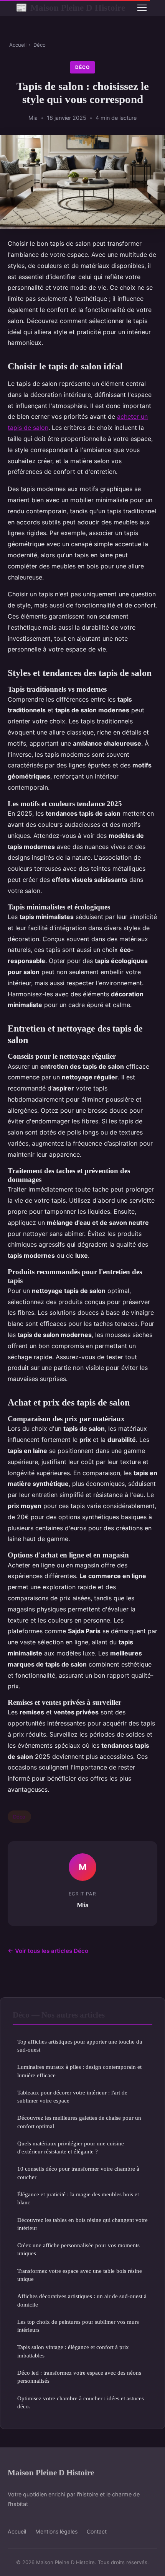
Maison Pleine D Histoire (70, 8)
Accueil (18, 45)
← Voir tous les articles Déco (48, 1951)
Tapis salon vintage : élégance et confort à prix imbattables (73, 2351)
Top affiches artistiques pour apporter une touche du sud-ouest (80, 2045)
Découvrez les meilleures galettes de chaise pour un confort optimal (79, 2122)
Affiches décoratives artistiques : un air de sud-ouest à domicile (82, 2300)
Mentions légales (56, 2531)
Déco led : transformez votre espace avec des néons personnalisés (79, 2377)
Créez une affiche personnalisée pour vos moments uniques (78, 2249)
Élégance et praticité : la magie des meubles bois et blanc (78, 2198)
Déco (40, 45)
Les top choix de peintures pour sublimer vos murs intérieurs (78, 2326)
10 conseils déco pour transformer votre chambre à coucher (78, 2173)
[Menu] (142, 8)
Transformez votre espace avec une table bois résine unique (80, 2275)
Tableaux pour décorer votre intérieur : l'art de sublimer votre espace (72, 2096)
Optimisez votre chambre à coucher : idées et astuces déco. (81, 2402)
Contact (97, 2531)
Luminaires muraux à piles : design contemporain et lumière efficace (79, 2071)
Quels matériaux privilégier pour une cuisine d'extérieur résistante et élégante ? (71, 2147)
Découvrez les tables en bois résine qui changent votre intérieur (82, 2224)
